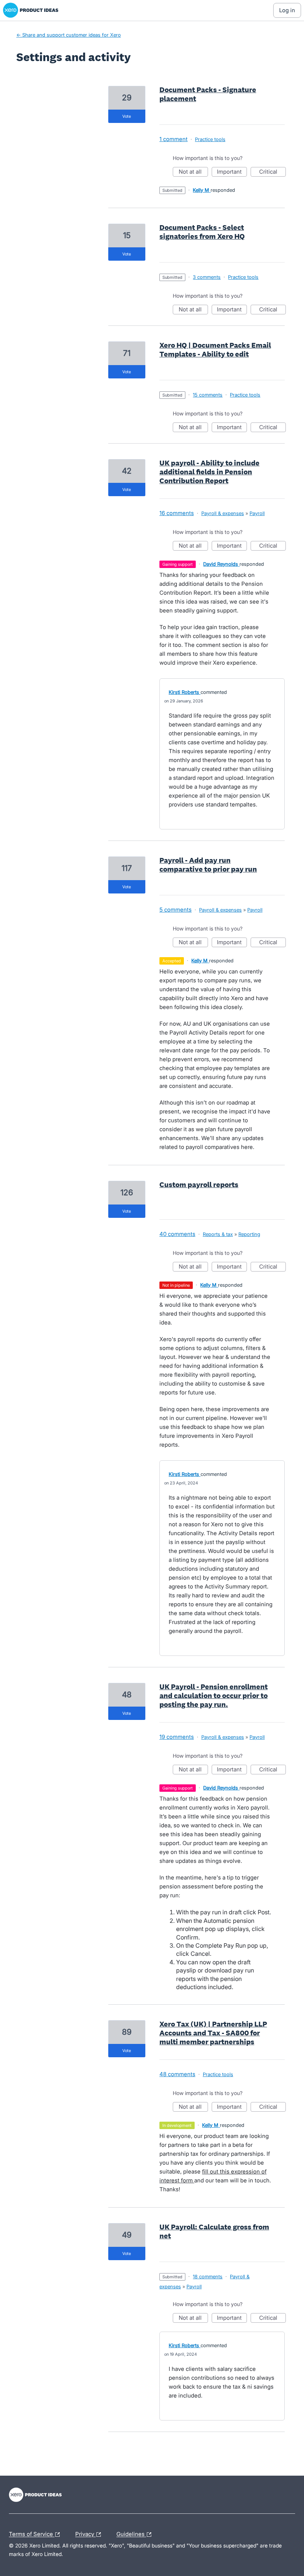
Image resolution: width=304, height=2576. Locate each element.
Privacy (85, 2533)
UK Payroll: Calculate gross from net (214, 2231)
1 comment (174, 139)
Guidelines (131, 2533)
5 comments (176, 910)
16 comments (177, 513)
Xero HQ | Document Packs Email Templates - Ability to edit (215, 350)
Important (232, 172)
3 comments (207, 277)
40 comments (177, 1234)
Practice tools (210, 139)
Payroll (257, 513)
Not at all (193, 172)
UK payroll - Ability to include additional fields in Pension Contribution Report (209, 472)
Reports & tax (218, 1234)
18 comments (208, 2276)
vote (127, 116)
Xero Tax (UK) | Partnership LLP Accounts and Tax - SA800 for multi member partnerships (213, 2033)
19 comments (177, 1737)
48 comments (177, 2074)
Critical (272, 172)
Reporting (249, 1234)
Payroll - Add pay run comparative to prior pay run (208, 865)
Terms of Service (32, 2533)
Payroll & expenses (223, 513)
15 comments (208, 395)
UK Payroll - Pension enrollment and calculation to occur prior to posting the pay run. (214, 1695)
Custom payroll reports (199, 1185)
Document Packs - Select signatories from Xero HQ (202, 232)
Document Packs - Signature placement (208, 94)
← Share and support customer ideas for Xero (69, 35)
